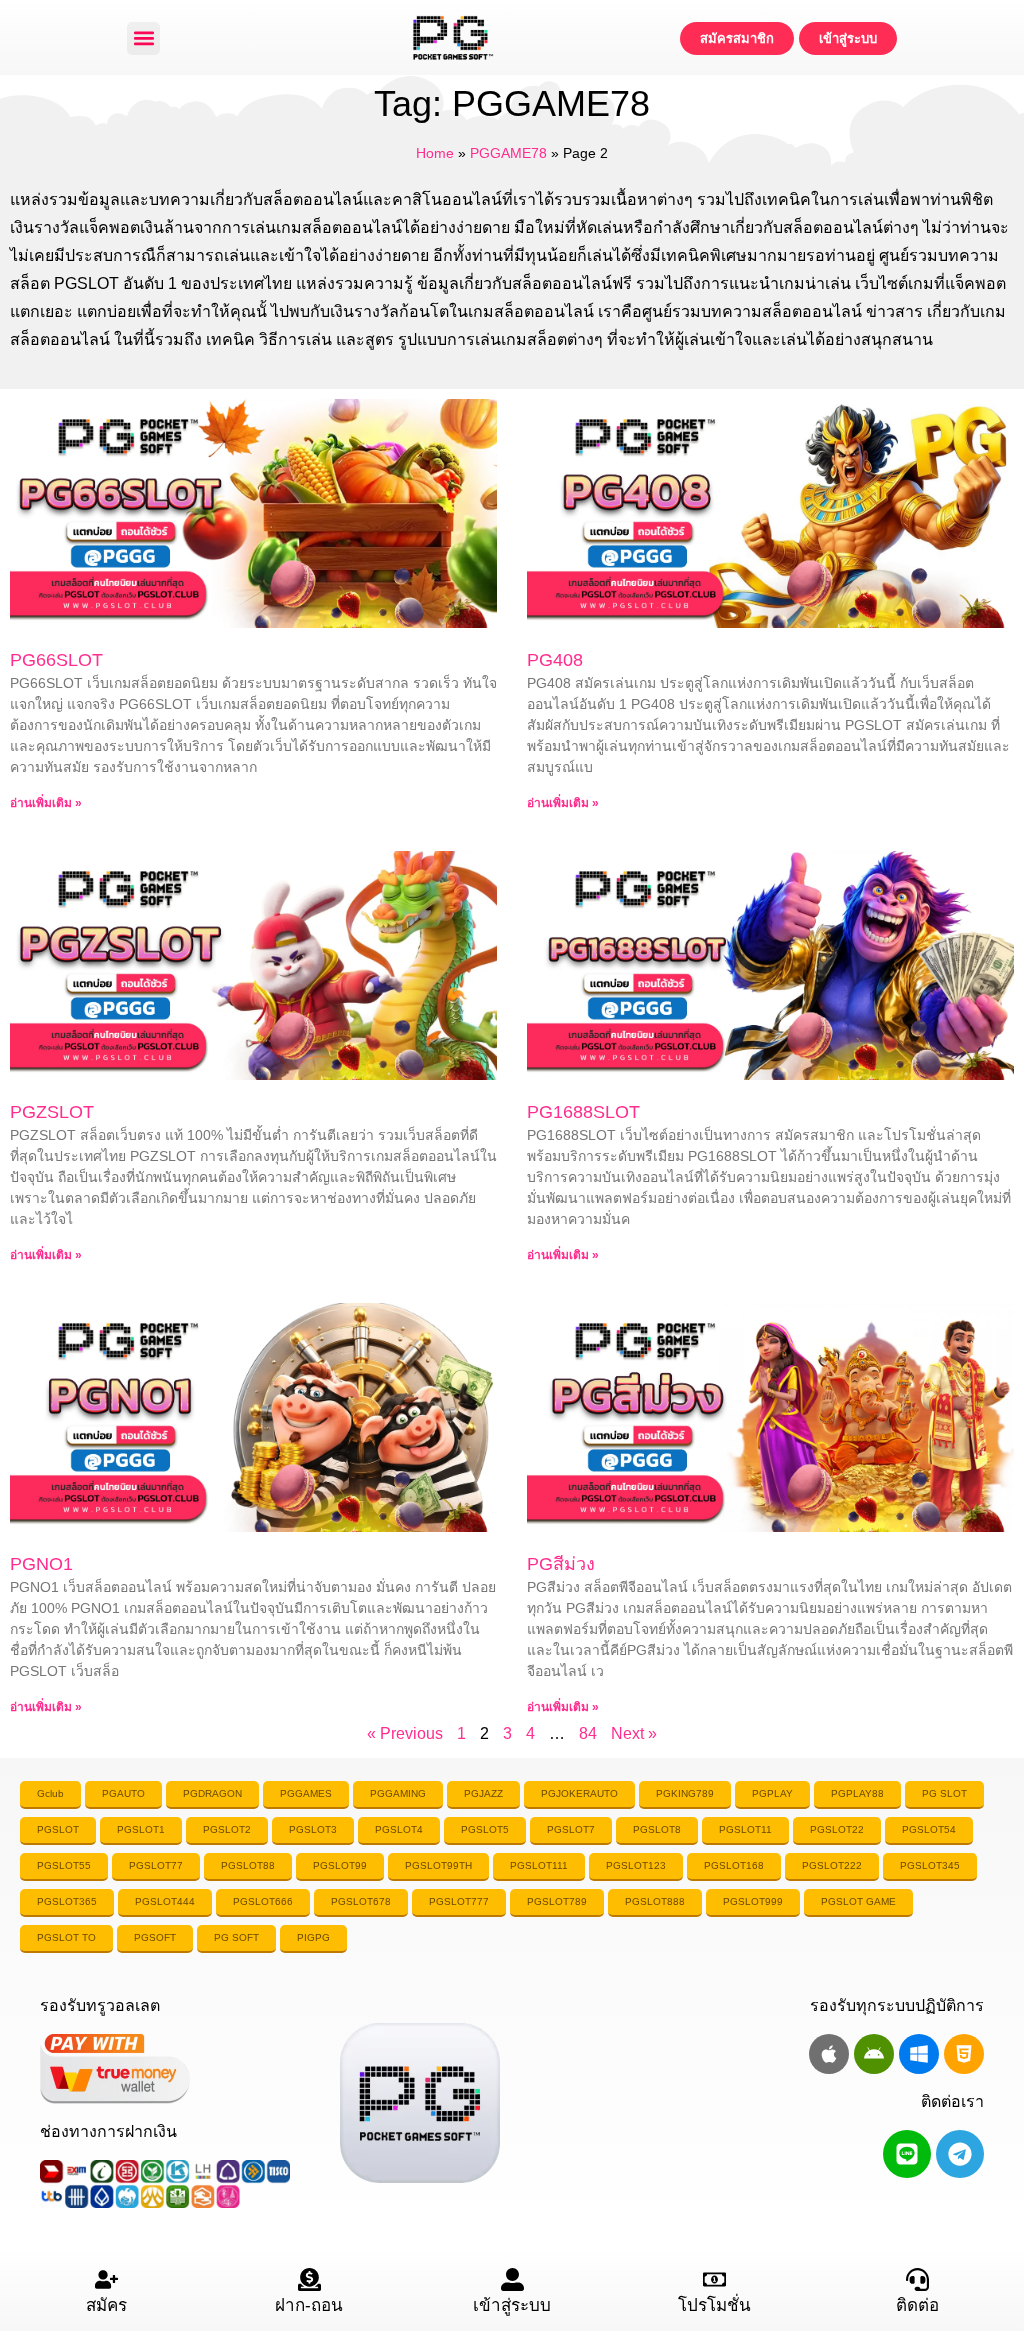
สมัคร (106, 2305)
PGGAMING (398, 1793)
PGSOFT (155, 1937)
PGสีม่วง (561, 1564)
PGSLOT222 (832, 1865)
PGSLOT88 (248, 1865)
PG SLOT (944, 1793)
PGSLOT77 (156, 1865)
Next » (634, 1733)
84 (588, 1733)
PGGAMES (306, 1793)
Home (435, 153)
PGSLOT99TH (438, 1865)
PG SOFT (236, 1937)
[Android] (874, 2054)
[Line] (907, 2154)
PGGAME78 (508, 153)
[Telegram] (960, 2154)
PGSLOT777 (459, 1901)
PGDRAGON (212, 1793)
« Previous (405, 1733)
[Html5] (964, 2054)
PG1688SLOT (583, 1112)
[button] (143, 38)
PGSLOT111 (539, 1865)
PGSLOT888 (655, 1901)
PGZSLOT (52, 1112)
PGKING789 (685, 1793)
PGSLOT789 (557, 1901)
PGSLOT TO (66, 1937)
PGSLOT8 (657, 1829)
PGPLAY (772, 1793)
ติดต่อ (917, 2305)
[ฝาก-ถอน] (309, 2279)
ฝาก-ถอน (309, 2305)
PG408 (555, 660)
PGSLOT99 (340, 1865)
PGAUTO (123, 1793)
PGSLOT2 (227, 1829)
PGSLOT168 (734, 1865)
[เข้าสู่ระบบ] (512, 2279)
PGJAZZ (483, 1793)
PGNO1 (41, 1564)
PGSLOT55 (64, 1865)
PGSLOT (58, 1829)
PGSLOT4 (399, 1829)
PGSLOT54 (929, 1829)
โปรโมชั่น (714, 2305)
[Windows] (919, 2054)
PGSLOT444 (165, 1901)
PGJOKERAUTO (579, 1793)
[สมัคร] (106, 2279)
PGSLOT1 (141, 1829)
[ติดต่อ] (917, 2279)
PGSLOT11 (745, 1829)
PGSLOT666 (263, 1901)
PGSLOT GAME (858, 1901)
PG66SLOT (56, 660)
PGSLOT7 (571, 1829)
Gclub (50, 1793)
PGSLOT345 (930, 1865)
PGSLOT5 (485, 1829)
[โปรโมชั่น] (714, 2279)
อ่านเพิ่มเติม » (46, 803)
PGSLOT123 (636, 1865)
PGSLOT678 (361, 1901)
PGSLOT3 (313, 1829)
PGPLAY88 (857, 1793)
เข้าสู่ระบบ (512, 2305)
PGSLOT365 (67, 1901)
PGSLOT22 (837, 1829)
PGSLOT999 (753, 1901)
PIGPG (313, 1937)
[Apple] (829, 2054)
